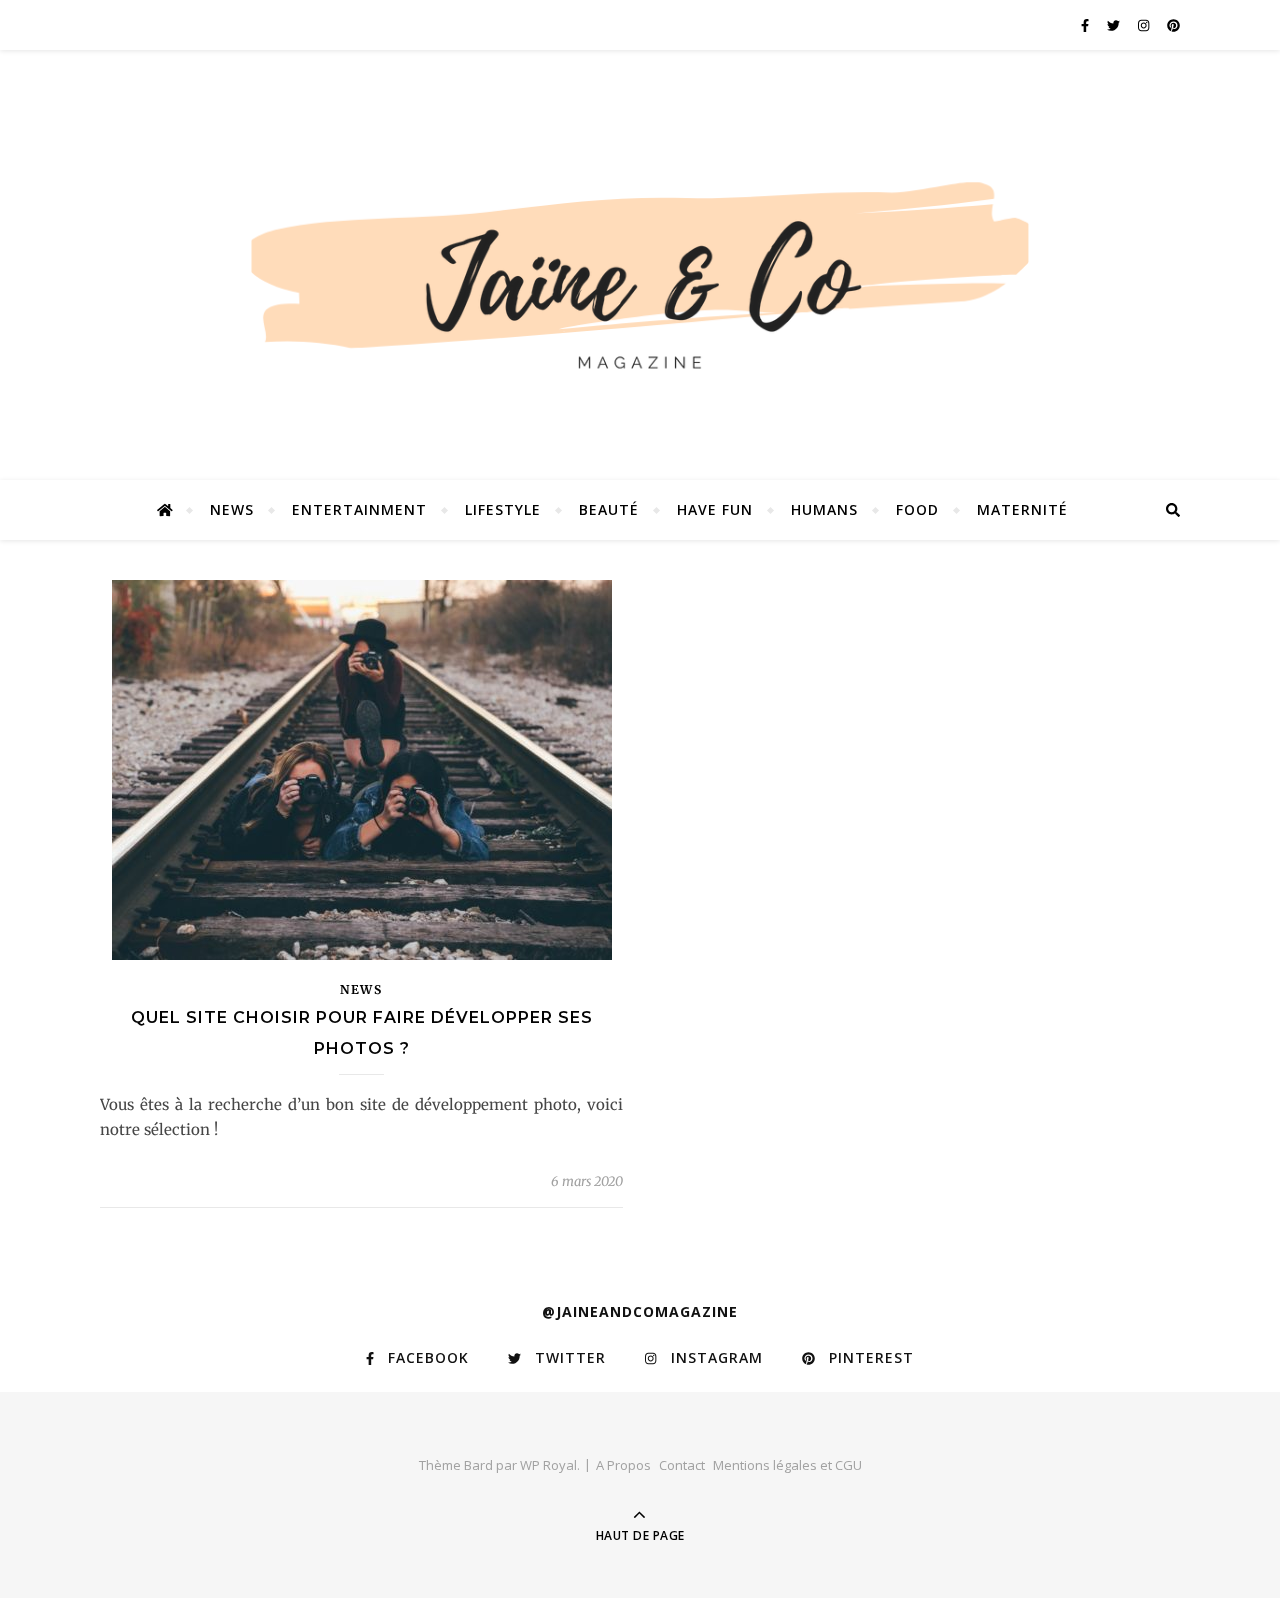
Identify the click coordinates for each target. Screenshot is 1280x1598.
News (232, 509)
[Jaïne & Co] (640, 283)
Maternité (1022, 509)
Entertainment (359, 509)
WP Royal (548, 1465)
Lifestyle (503, 509)
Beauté (609, 509)
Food (917, 509)
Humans (824, 509)
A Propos (623, 1465)
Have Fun (715, 509)
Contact (682, 1465)
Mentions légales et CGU (787, 1465)
